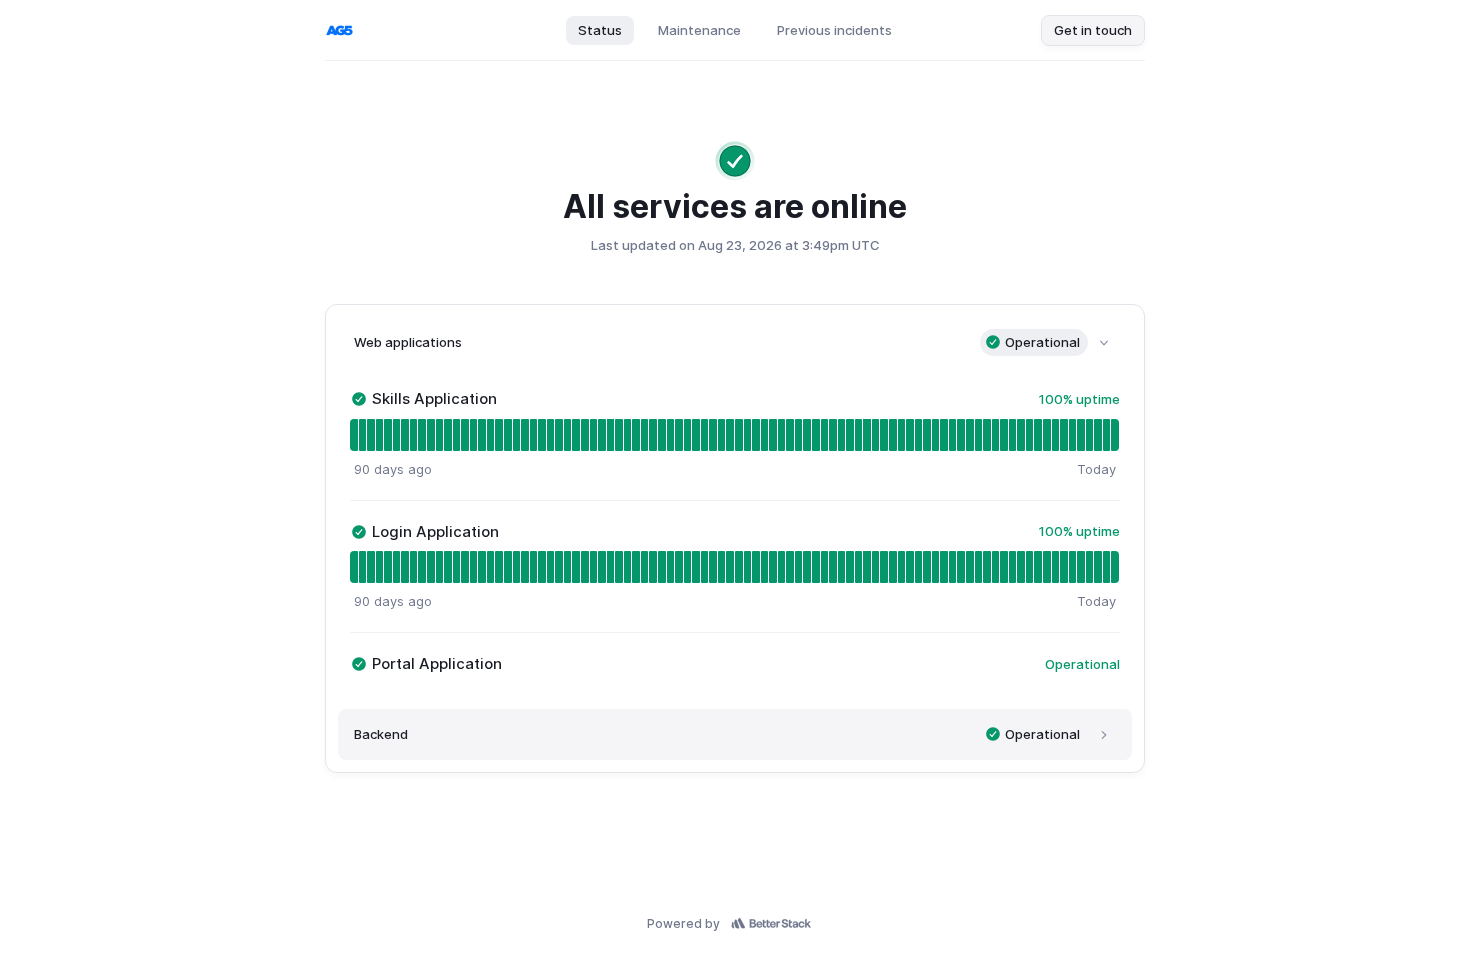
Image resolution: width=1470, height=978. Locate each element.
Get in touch (1093, 30)
